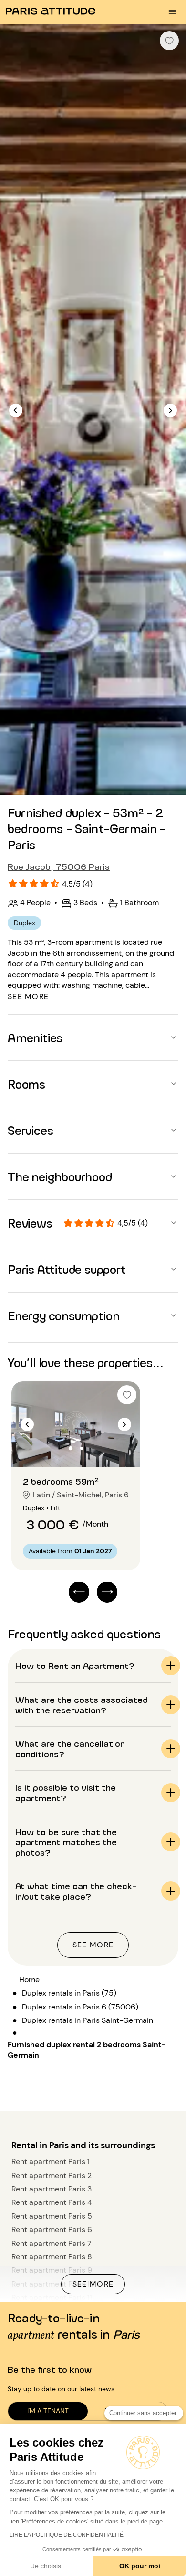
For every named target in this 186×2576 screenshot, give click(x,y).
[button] (93, 1037)
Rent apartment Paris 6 (52, 2229)
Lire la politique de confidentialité (67, 2535)
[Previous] (16, 410)
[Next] (170, 410)
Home (29, 1980)
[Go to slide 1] (71, 1448)
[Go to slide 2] (82, 1448)
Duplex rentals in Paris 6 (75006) (80, 2007)
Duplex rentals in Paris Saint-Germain (88, 2020)
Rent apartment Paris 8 (52, 2257)
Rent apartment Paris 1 (51, 2162)
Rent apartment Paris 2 (52, 2175)
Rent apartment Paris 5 (52, 2216)
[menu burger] (172, 12)
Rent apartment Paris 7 (52, 2243)
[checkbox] (169, 41)
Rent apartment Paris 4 (52, 2202)
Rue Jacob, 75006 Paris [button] (59, 866)
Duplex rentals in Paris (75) (69, 1993)
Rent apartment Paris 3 (52, 2189)
